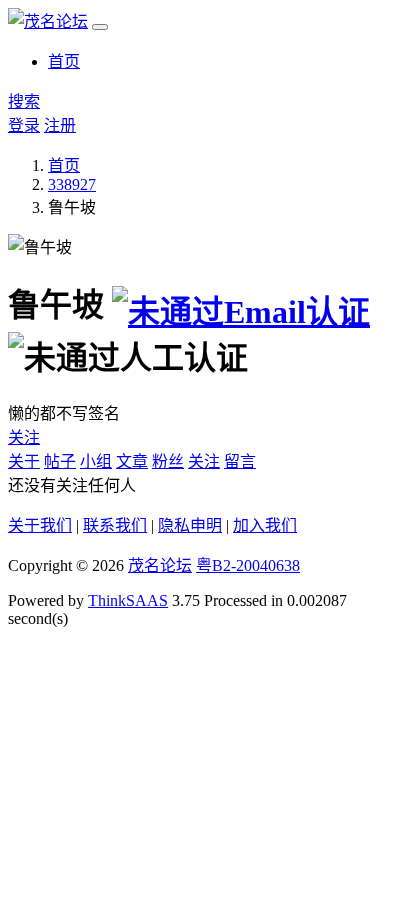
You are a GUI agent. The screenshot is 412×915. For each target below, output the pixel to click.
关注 (24, 437)
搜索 (24, 101)
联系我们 (115, 525)
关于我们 (40, 525)
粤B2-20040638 (248, 565)
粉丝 (168, 461)
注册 (60, 125)
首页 (64, 61)
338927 (72, 184)
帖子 (60, 461)
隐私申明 (190, 525)
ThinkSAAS (128, 600)
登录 (24, 125)
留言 (240, 461)
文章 (132, 461)
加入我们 (265, 525)
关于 (24, 461)
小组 (96, 461)
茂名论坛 (160, 565)
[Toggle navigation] (100, 27)
